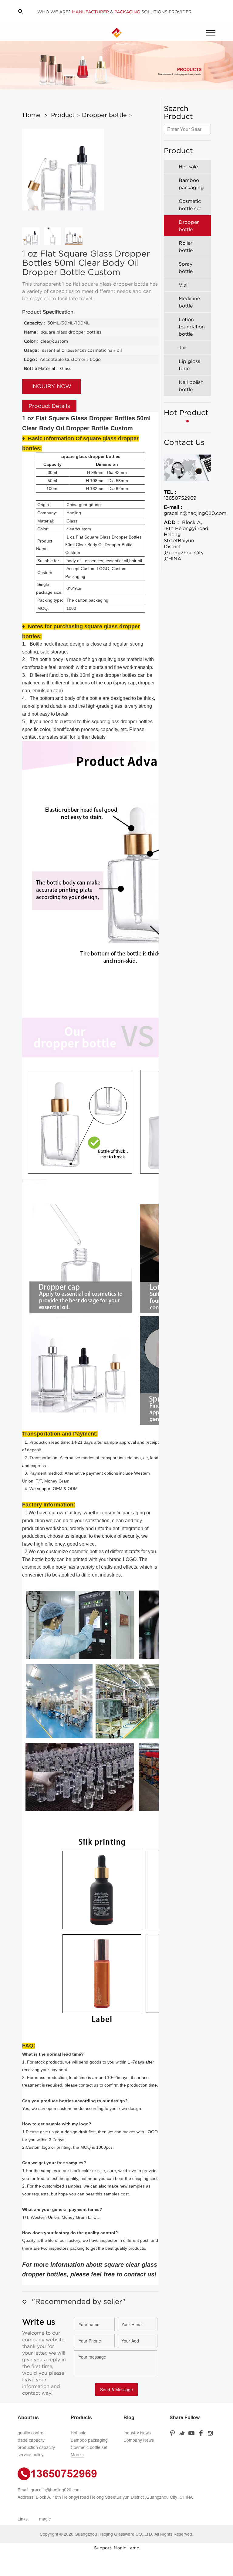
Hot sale (79, 2433)
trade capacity (31, 2440)
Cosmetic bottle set (89, 2447)
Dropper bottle (104, 115)
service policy (30, 2455)
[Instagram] (211, 2433)
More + (78, 2455)
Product (63, 115)
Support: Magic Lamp (117, 2548)
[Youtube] (192, 2433)
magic (45, 2519)
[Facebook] (202, 2433)
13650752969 (180, 495)
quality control (31, 2433)
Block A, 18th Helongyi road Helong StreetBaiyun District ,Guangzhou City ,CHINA (186, 540)
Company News (139, 2440)
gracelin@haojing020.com (187, 510)
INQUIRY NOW (51, 386)
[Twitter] (183, 2433)
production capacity (36, 2447)
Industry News (137, 2433)
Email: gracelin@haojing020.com (49, 2490)
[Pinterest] (174, 2433)
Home (32, 115)
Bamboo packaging (89, 2440)
